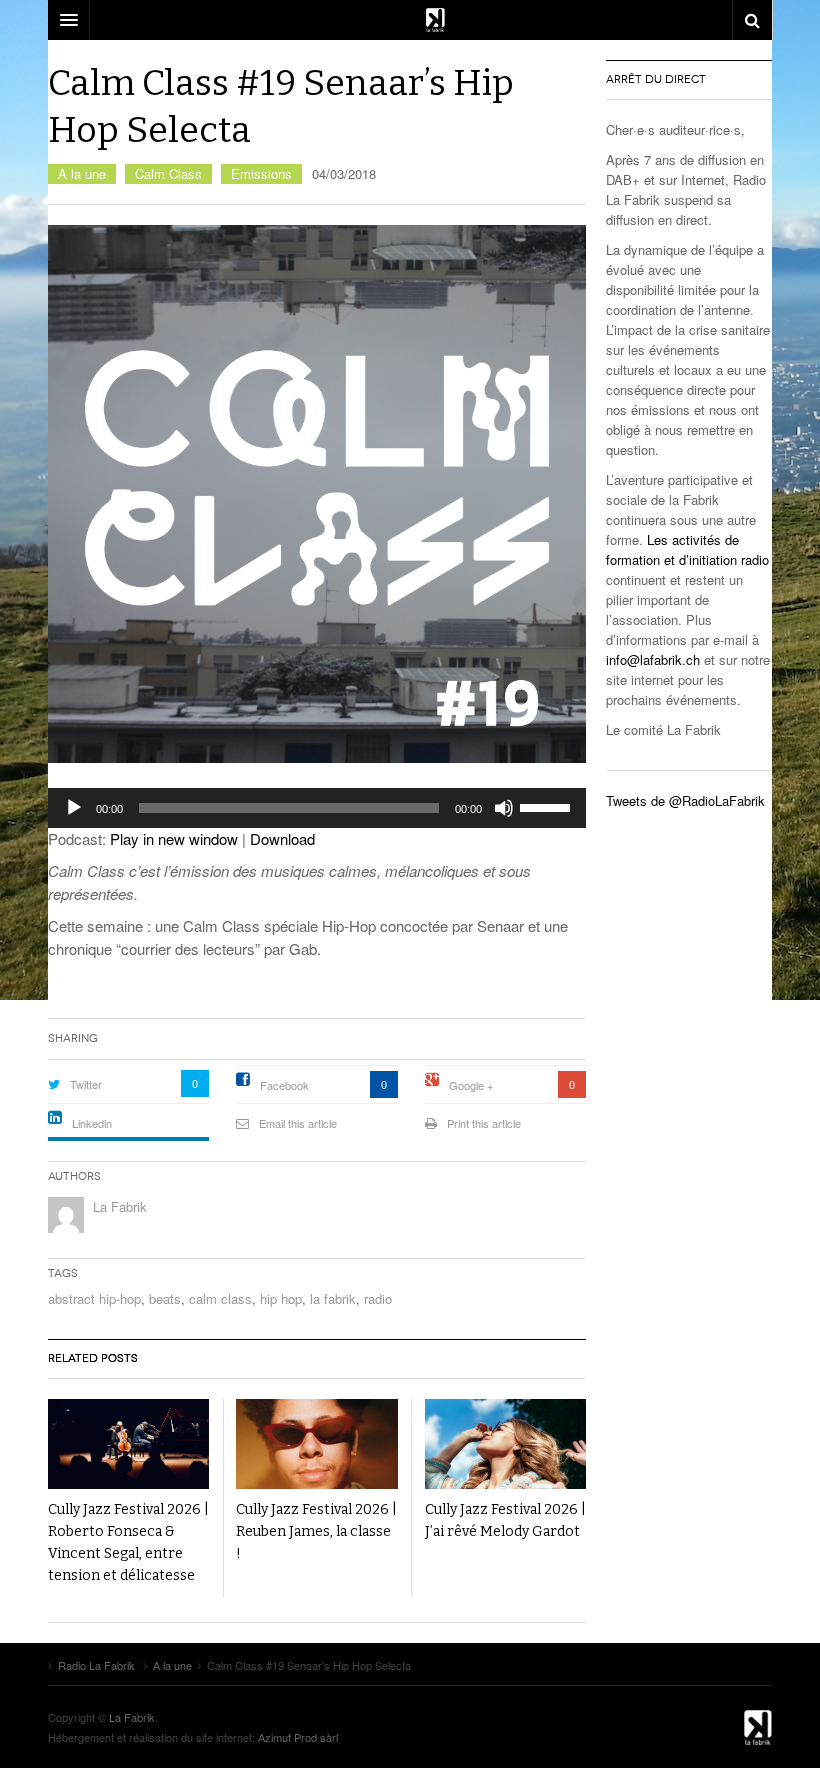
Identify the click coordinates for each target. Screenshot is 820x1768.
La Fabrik (120, 1206)
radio (378, 1298)
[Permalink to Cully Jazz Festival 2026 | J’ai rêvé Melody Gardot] (505, 1444)
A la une (82, 173)
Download (282, 838)
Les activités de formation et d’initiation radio (687, 549)
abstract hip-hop (94, 1298)
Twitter (86, 1084)
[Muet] (504, 808)
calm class (220, 1298)
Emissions (261, 173)
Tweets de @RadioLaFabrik (685, 800)
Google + (471, 1085)
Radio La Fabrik (722, 1727)
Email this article (298, 1123)
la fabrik (333, 1298)
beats (165, 1298)
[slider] (548, 806)
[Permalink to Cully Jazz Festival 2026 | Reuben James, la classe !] (316, 1444)
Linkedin (92, 1123)
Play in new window (174, 838)
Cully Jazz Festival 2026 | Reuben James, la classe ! (316, 1531)
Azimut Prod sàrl (298, 1737)
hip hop (281, 1298)
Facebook (284, 1085)
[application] (317, 808)
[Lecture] (74, 808)
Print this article (484, 1123)
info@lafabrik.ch (653, 659)
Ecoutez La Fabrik (410, 20)
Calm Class (168, 173)
